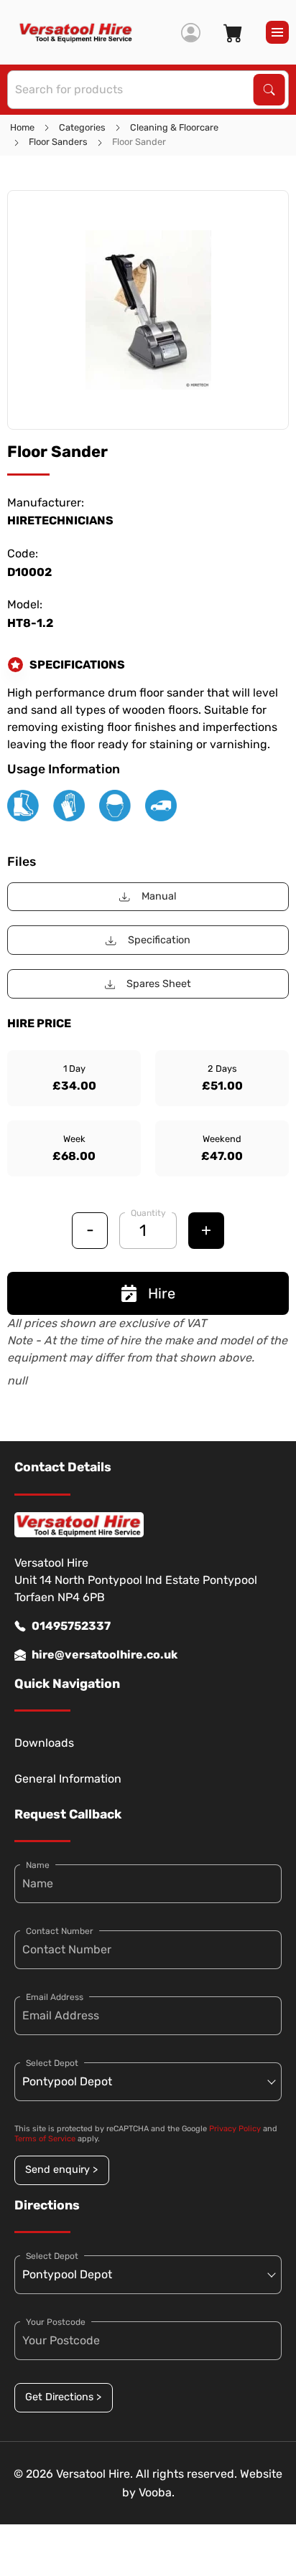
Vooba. (157, 2492)
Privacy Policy (235, 2129)
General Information (68, 1779)
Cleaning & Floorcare (174, 127)
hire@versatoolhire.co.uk (105, 1655)
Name (38, 1865)
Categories (82, 127)
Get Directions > (63, 2397)
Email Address (55, 1997)
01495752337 (71, 1626)
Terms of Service (45, 2139)
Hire (162, 1293)
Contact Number (60, 1931)
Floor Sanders (58, 142)
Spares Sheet (159, 984)
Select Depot (52, 2063)
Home (22, 127)
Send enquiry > (61, 2170)
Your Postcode (56, 2322)
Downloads (44, 1743)
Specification (159, 940)
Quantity (148, 1213)
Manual (159, 896)
